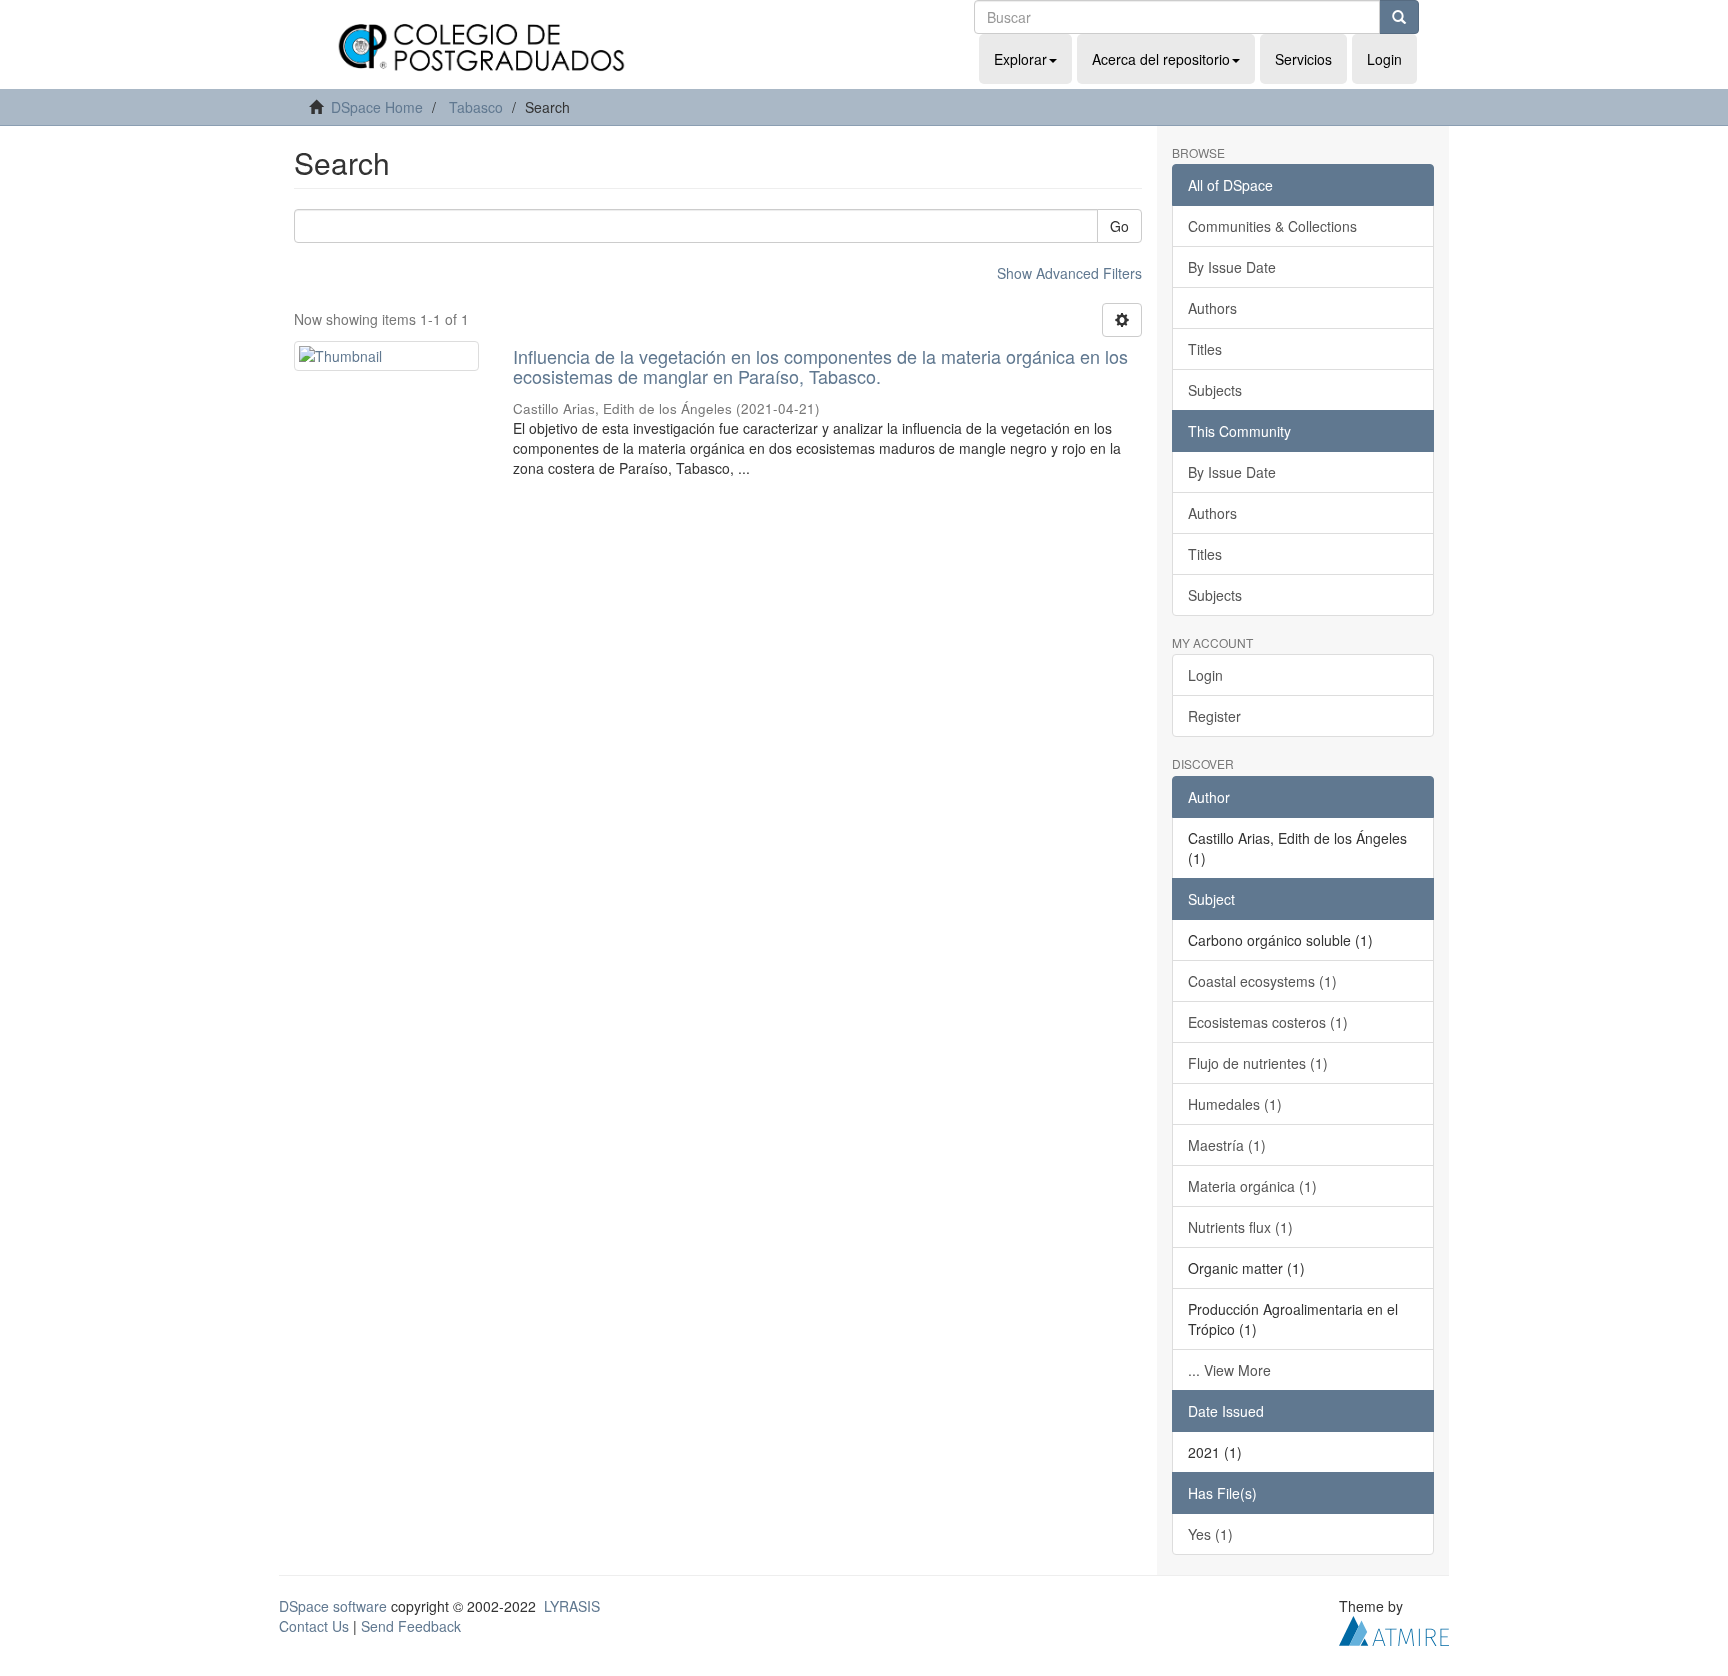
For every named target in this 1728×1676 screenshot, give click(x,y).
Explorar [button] (1020, 59)
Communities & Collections (1272, 226)
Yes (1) (1210, 1534)
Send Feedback (411, 1626)
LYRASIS (572, 1606)
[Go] (1399, 17)
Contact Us (314, 1626)
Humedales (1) (1235, 1104)
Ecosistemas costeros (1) (1268, 1022)
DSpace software (333, 1606)
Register (1214, 716)
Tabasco (476, 107)
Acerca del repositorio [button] (1161, 59)
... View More (1229, 1370)
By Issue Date (1232, 267)
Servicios (1303, 59)
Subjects (1215, 390)
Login (1205, 675)
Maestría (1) (1227, 1145)
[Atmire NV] (1394, 1628)
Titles (1205, 349)
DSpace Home (377, 107)
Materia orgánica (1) (1252, 1186)
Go (1119, 226)
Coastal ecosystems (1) (1262, 981)
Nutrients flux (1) (1240, 1227)
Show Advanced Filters (1069, 273)
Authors (1212, 308)
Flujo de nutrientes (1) (1258, 1063)
